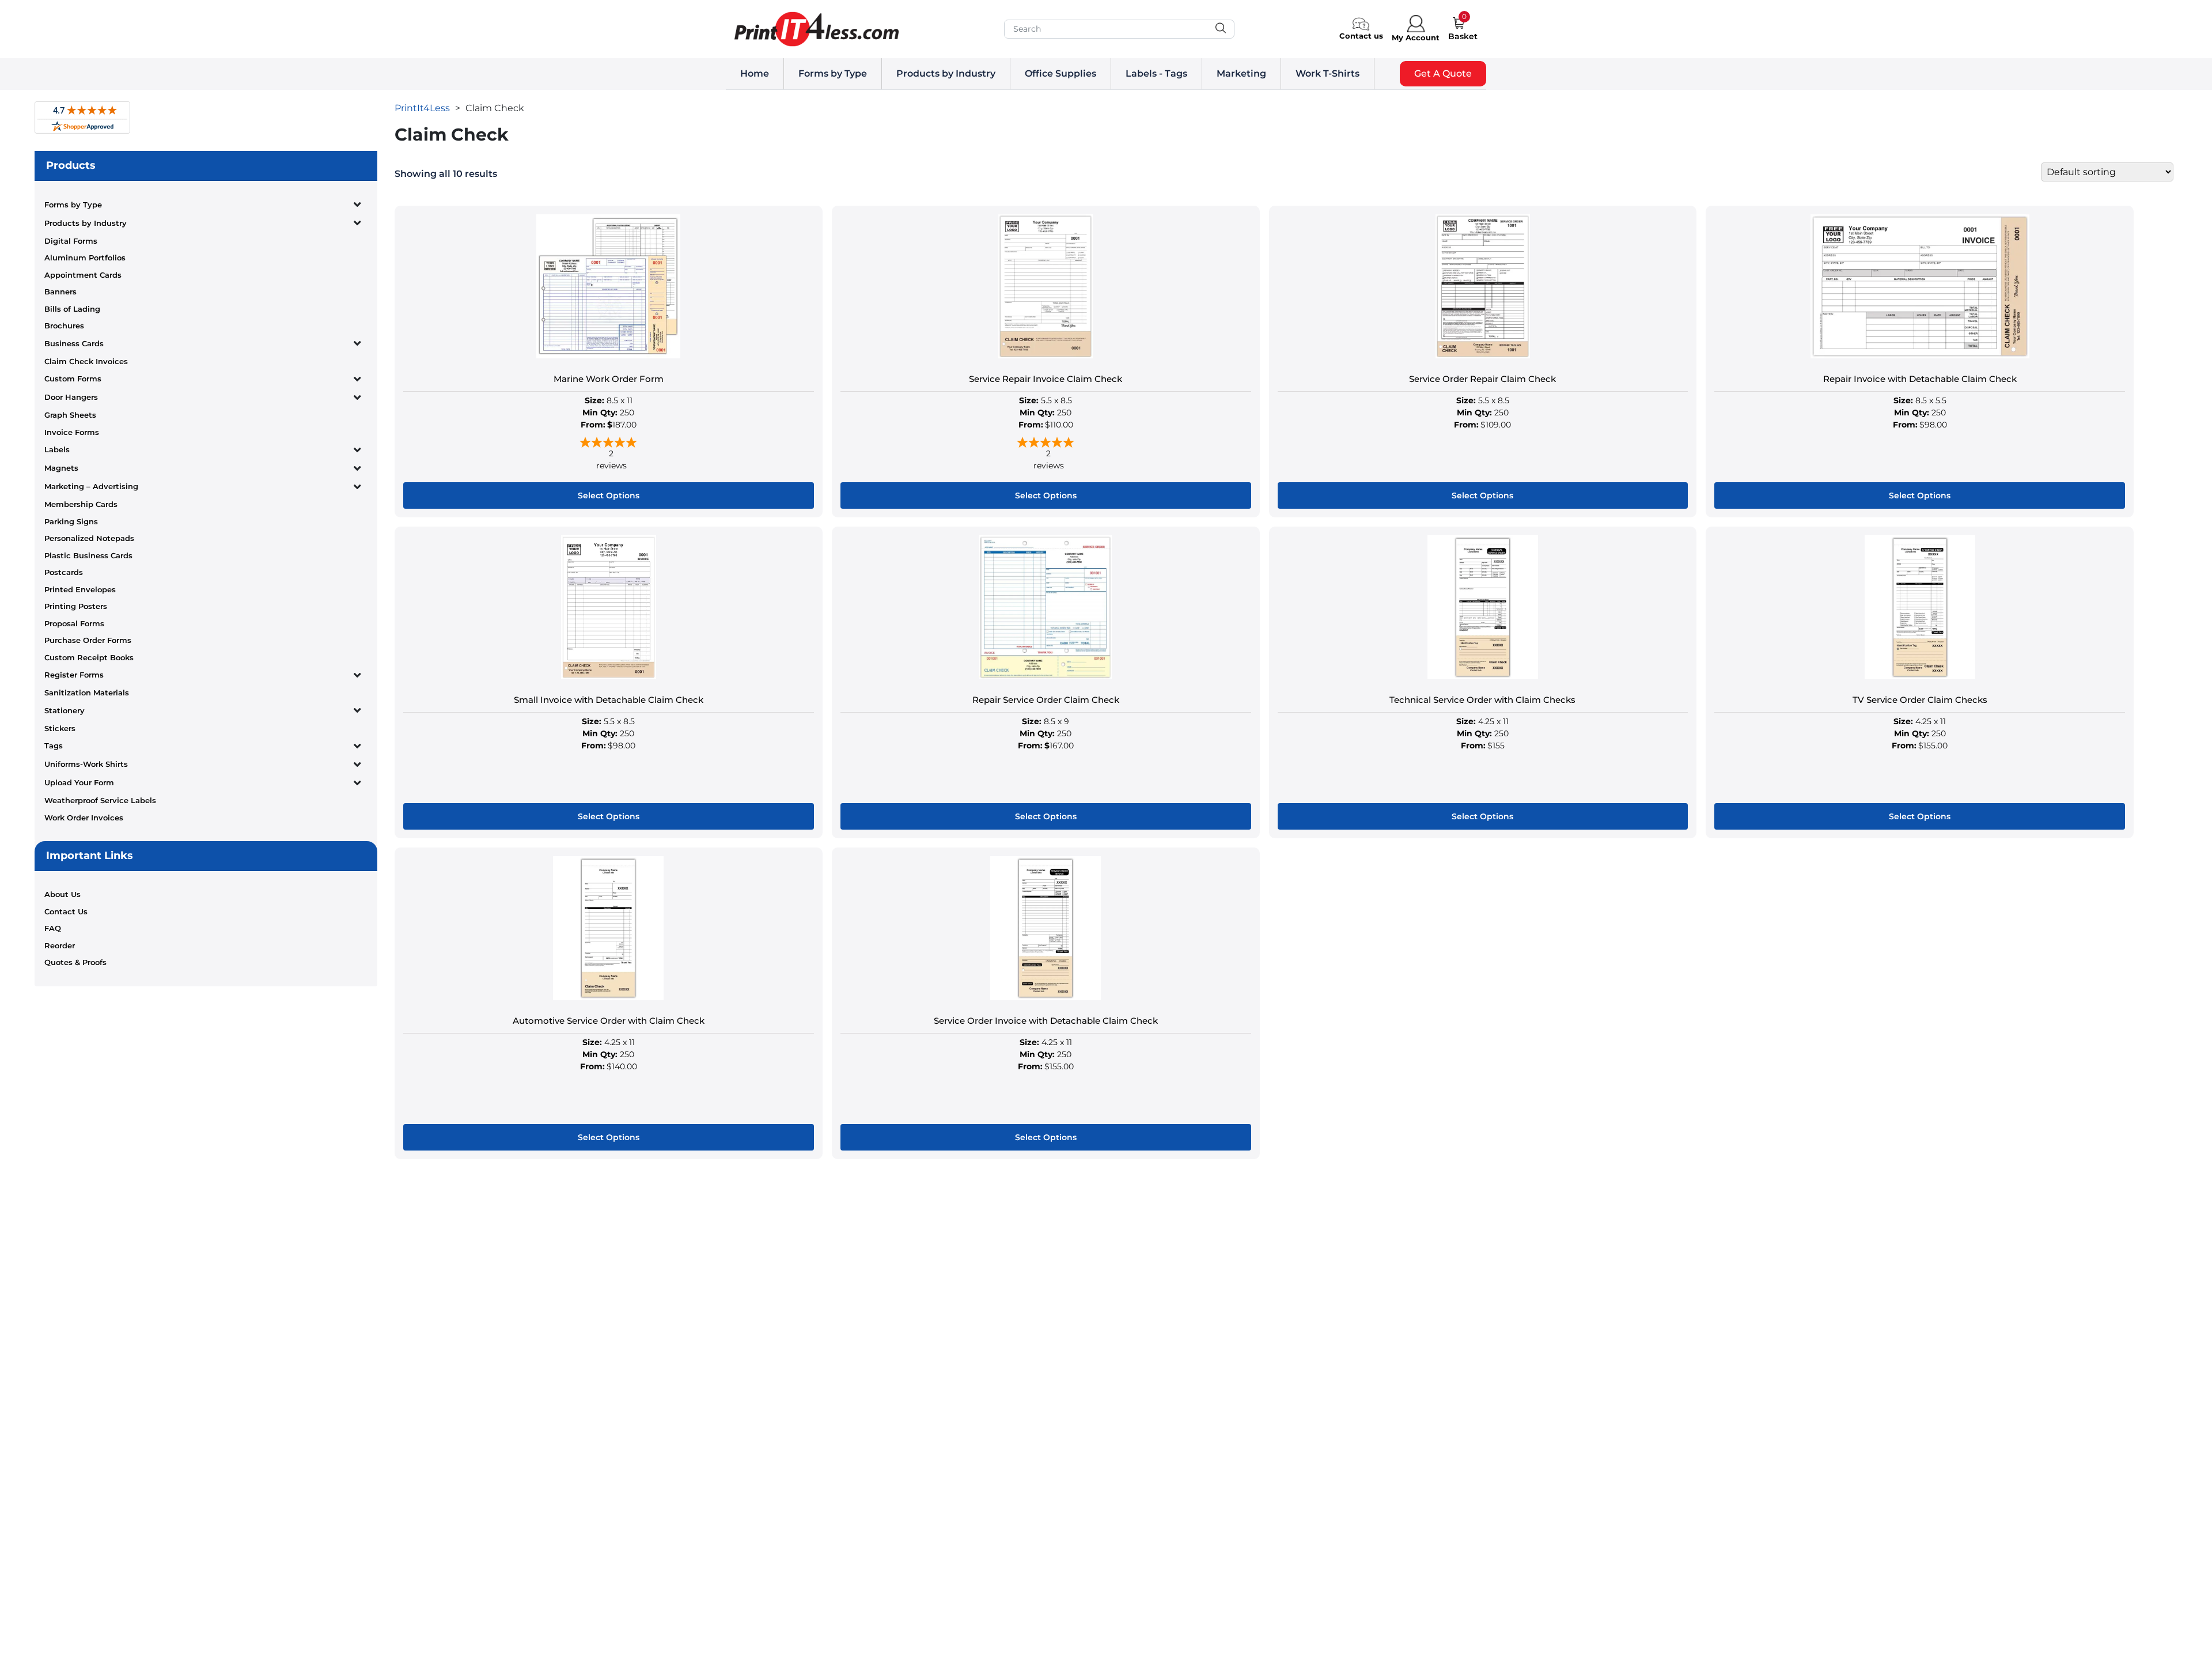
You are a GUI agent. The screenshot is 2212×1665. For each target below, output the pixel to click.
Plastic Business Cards (88, 555)
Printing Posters (76, 606)
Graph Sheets (70, 415)
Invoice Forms (72, 432)
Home (755, 73)
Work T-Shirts (1327, 73)
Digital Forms (71, 241)
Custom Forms (73, 379)
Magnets (61, 468)
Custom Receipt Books (89, 657)
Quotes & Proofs (75, 962)
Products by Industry (946, 73)
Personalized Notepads (89, 538)
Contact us (1361, 36)
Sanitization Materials (87, 693)
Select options (609, 495)
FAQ (53, 928)
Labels (57, 449)
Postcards (64, 572)
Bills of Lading (72, 309)
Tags (54, 746)
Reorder (60, 945)
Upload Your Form (79, 782)
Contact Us (66, 911)
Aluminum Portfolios (85, 258)
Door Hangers (71, 397)
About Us (63, 894)
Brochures (64, 326)
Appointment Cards (83, 275)
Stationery (65, 710)
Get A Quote (1443, 73)
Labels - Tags (1156, 73)
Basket (1463, 36)
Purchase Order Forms (88, 640)
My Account (1416, 37)
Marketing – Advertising (91, 486)
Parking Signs (71, 521)
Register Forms (74, 675)
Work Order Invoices (84, 818)
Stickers (60, 728)
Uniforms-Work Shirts (86, 764)
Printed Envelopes (80, 589)
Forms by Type (833, 73)
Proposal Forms (74, 623)
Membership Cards (81, 504)
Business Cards (74, 343)
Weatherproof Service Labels (100, 800)
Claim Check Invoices (86, 361)
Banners (60, 292)
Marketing (1241, 73)
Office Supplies (1060, 73)
